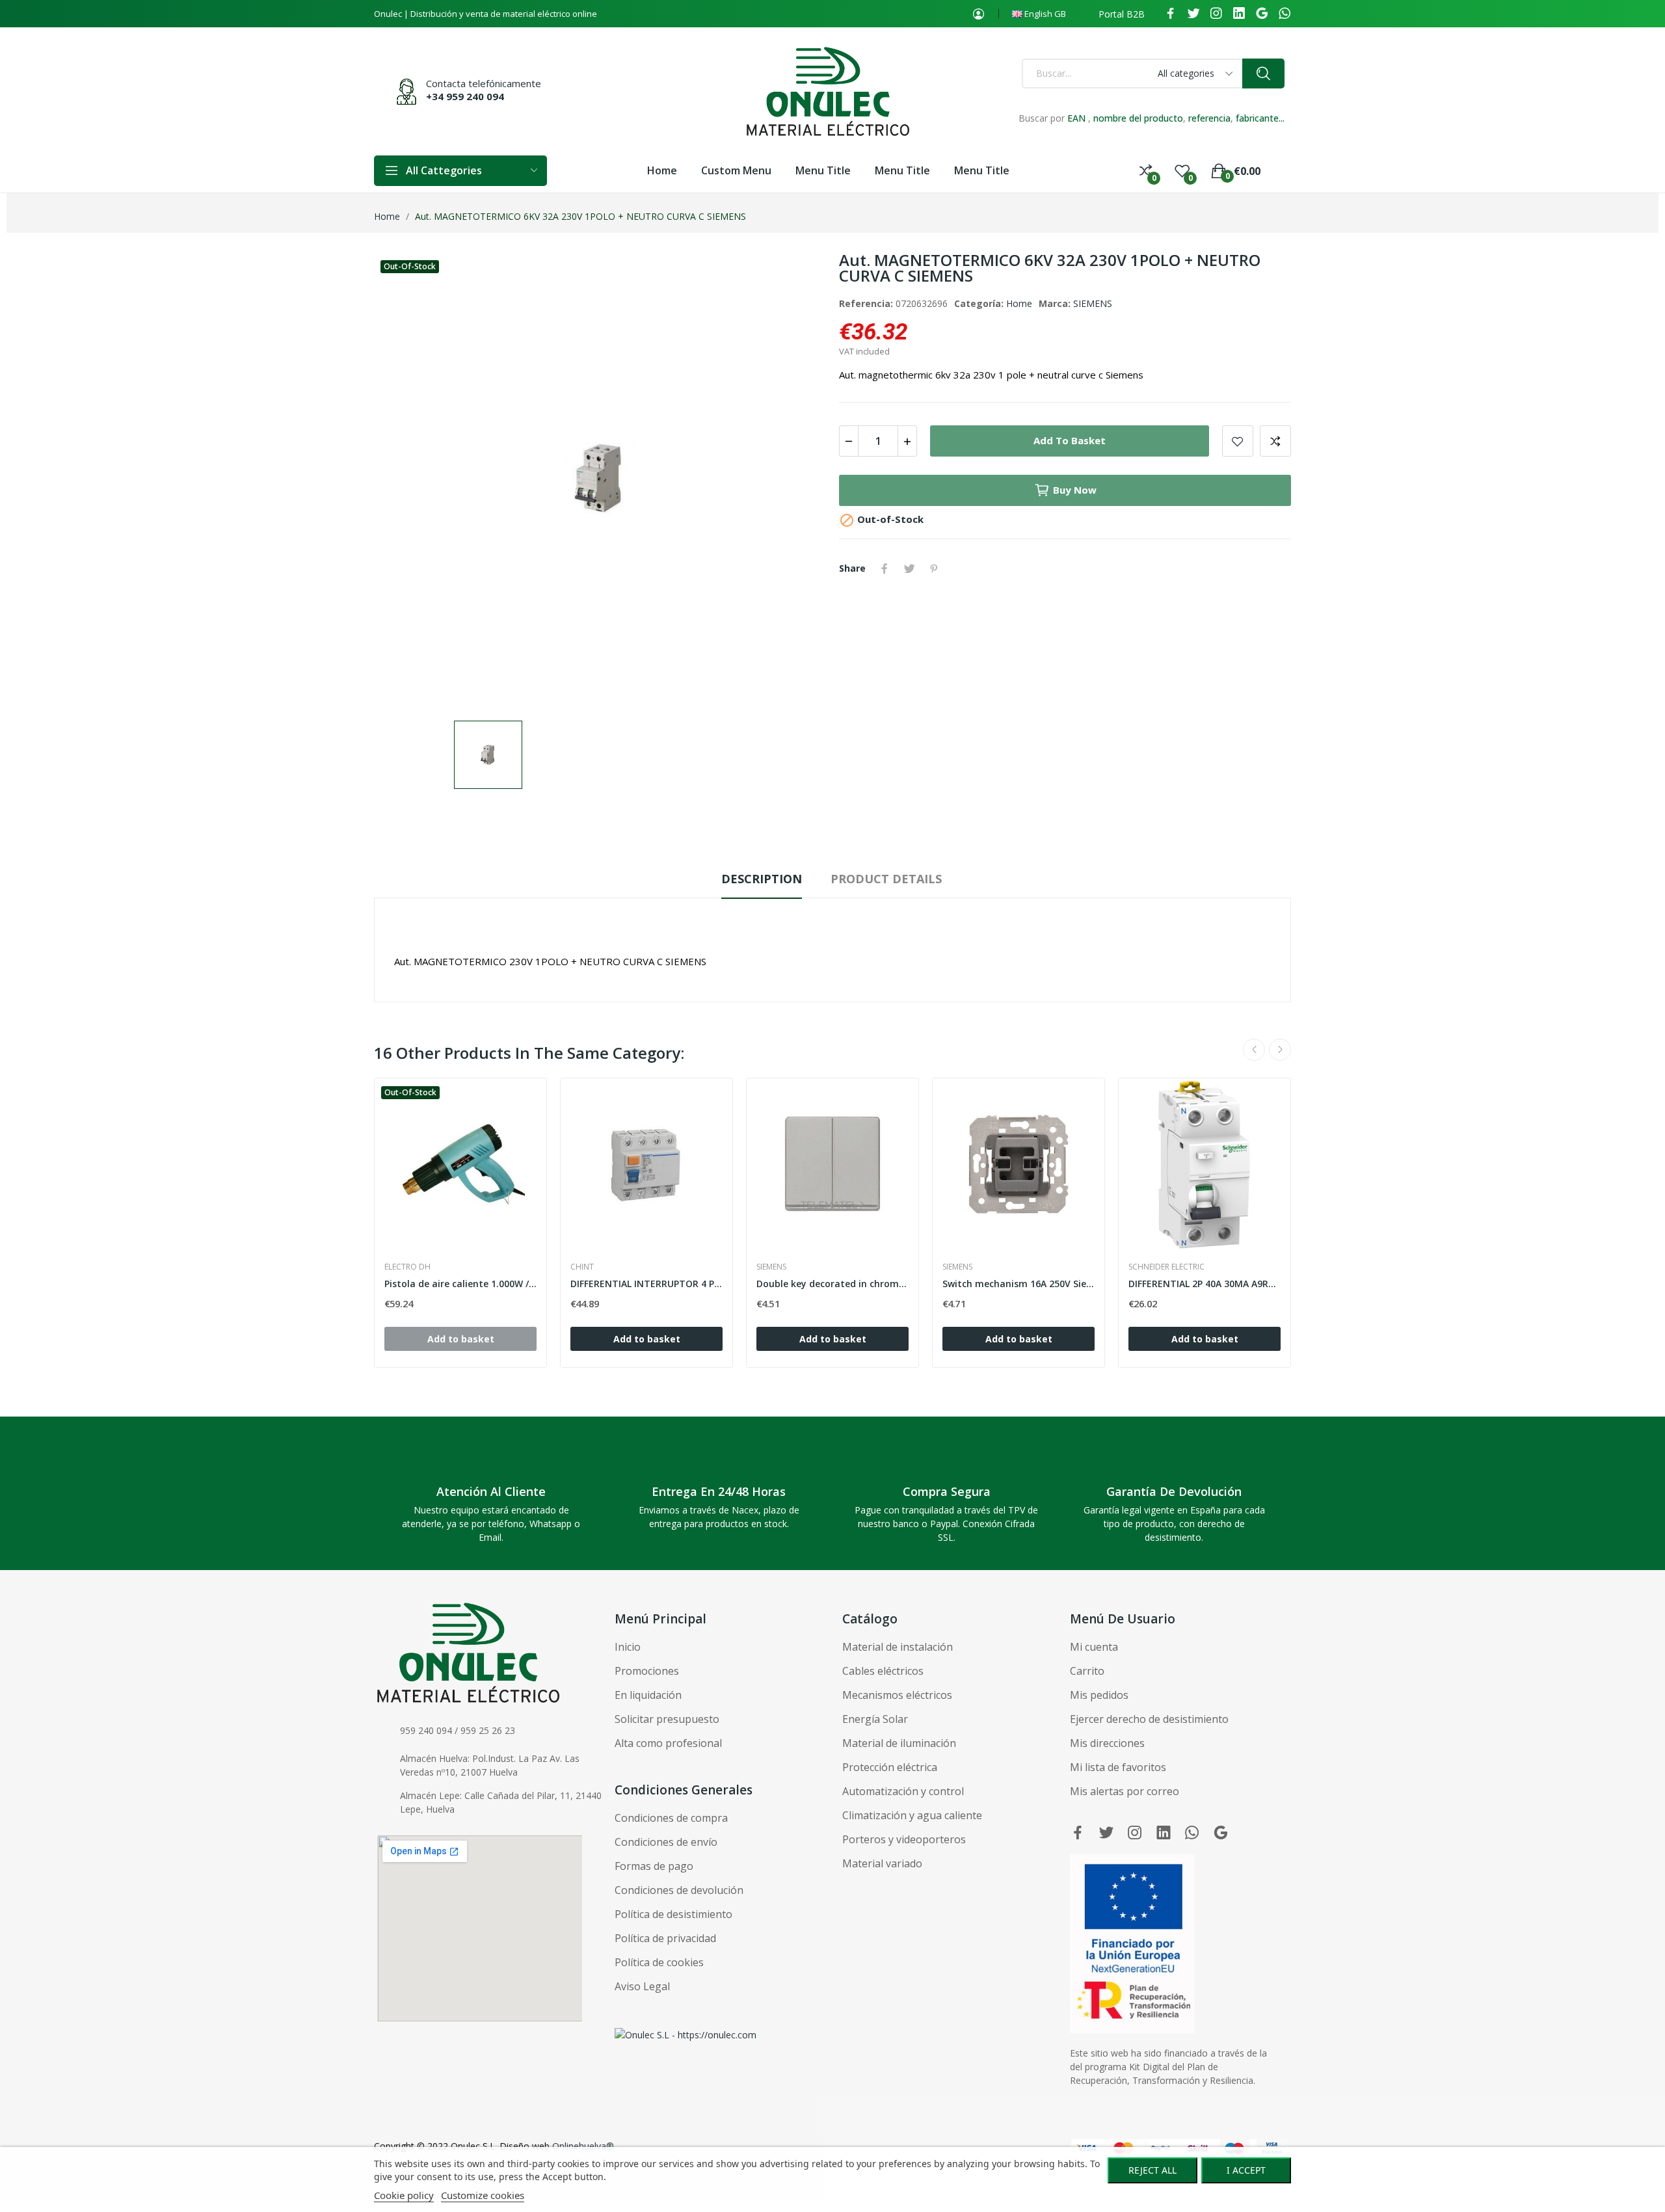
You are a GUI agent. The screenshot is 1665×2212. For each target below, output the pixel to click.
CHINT (582, 1267)
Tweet (909, 568)
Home (1019, 303)
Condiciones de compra (671, 1818)
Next (1280, 1050)
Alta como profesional (668, 1743)
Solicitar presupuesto (667, 1719)
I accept (1246, 2170)
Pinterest (934, 568)
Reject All (1152, 2170)
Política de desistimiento (673, 1914)
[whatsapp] (1285, 14)
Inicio (628, 1647)
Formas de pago (654, 1866)
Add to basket (1070, 440)
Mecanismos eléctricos (897, 1695)
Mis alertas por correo (1125, 1791)
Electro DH (407, 1267)
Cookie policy (404, 2195)
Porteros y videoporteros (904, 1839)
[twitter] (1193, 14)
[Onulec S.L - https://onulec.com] (686, 2033)
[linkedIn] (1239, 14)
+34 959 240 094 (465, 96)
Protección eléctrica (890, 1767)
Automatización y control (903, 1791)
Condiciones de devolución (679, 1890)
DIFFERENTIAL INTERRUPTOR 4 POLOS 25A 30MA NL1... (646, 1284)
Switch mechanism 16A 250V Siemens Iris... (1019, 1284)
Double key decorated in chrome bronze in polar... (832, 1284)
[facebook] (1171, 14)
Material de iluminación (899, 1743)
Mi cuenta (1094, 1647)
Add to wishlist (1238, 441)
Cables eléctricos (883, 1671)
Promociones (647, 1671)
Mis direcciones (1107, 1743)
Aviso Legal (642, 1986)
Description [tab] (762, 879)
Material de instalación (898, 1647)
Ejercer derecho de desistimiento (1149, 1719)
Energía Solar (875, 1719)
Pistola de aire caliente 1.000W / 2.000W (460, 1284)
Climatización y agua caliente (912, 1815)
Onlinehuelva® (583, 2146)
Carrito (1087, 1671)
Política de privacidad (665, 1938)
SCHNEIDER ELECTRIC (1166, 1267)
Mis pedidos (1099, 1695)
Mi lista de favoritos (1118, 1767)
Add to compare (1275, 441)
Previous (1254, 1050)
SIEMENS (1093, 303)
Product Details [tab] (886, 879)
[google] (1262, 14)
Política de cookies (659, 1962)
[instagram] (1216, 14)
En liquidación (648, 1695)
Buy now (1075, 490)
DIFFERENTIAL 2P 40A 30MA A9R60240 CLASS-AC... (1205, 1284)
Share (885, 568)
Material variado (882, 1863)
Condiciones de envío (666, 1842)
